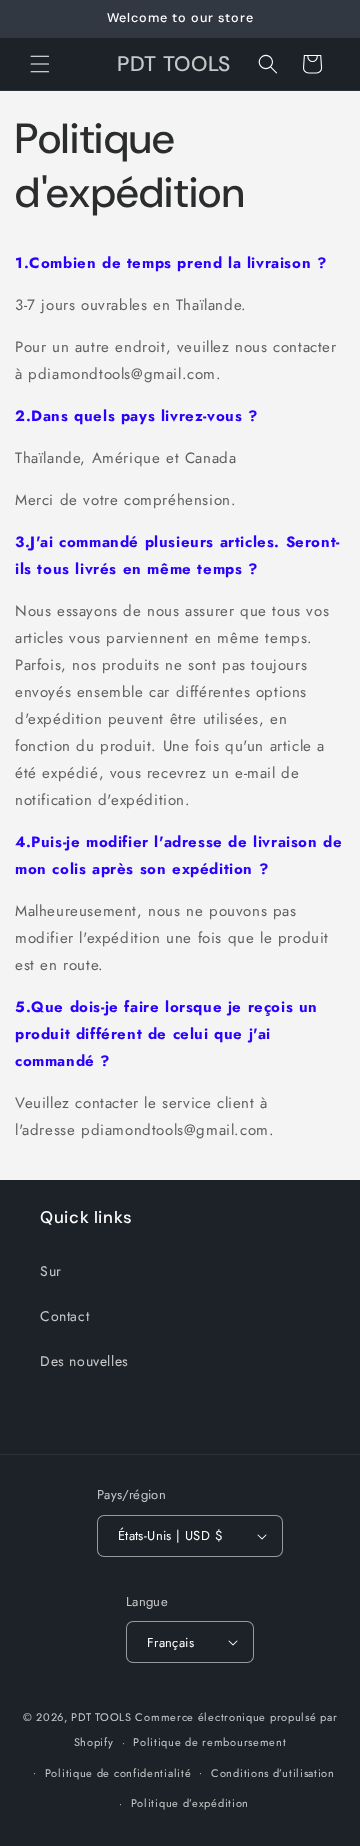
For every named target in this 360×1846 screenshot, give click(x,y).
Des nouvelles (84, 1361)
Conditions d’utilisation (273, 1773)
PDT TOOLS (101, 1717)
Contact (64, 1316)
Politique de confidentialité (118, 1773)
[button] (40, 64)
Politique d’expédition (190, 1803)
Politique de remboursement (209, 1742)
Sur (51, 1271)
